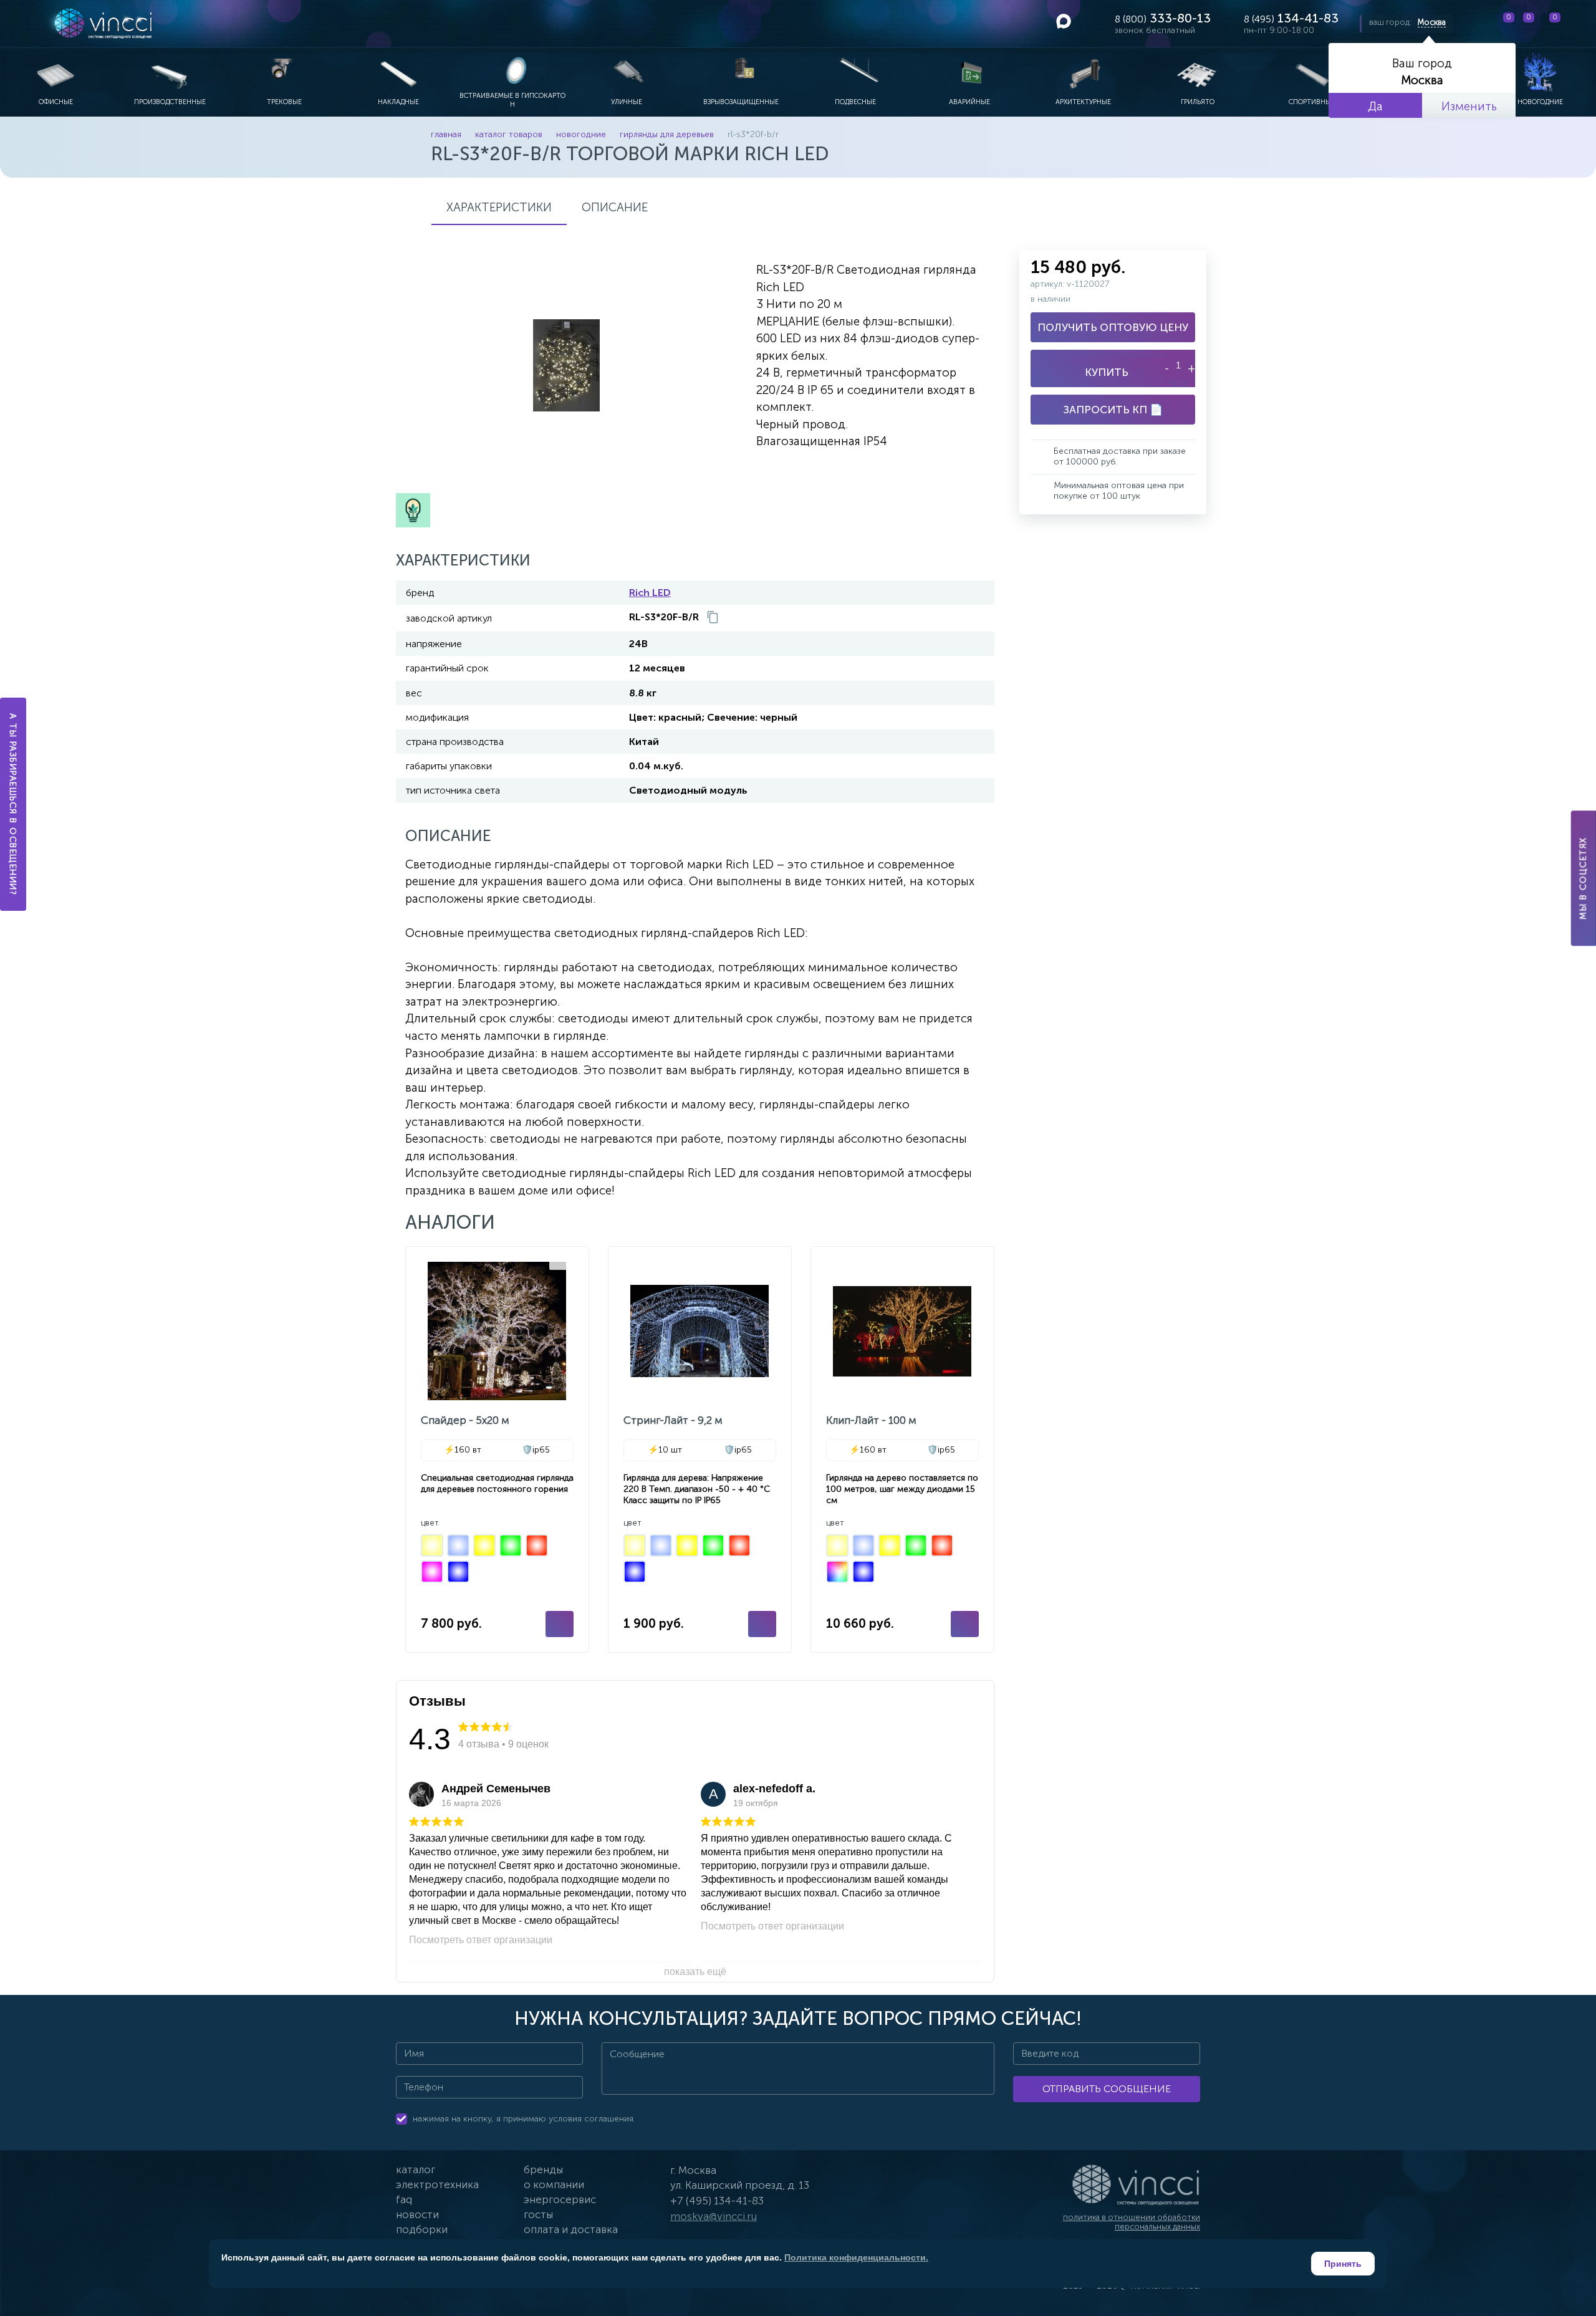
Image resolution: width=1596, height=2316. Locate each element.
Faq (404, 2199)
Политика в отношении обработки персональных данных (1132, 2222)
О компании (554, 2184)
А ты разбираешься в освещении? (13, 804)
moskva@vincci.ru (714, 2216)
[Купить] (560, 1624)
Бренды (543, 2169)
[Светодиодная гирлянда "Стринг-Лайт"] (700, 1449)
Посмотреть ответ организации (481, 1940)
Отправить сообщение (1107, 2089)
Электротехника (437, 2184)
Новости (417, 2214)
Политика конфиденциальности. (856, 2257)
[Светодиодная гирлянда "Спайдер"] (497, 1449)
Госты (538, 2214)
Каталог (416, 2169)
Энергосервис (560, 2199)
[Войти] (1577, 24)
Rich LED (650, 593)
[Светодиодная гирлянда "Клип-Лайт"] (902, 1449)
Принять (1343, 2264)
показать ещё (695, 1972)
